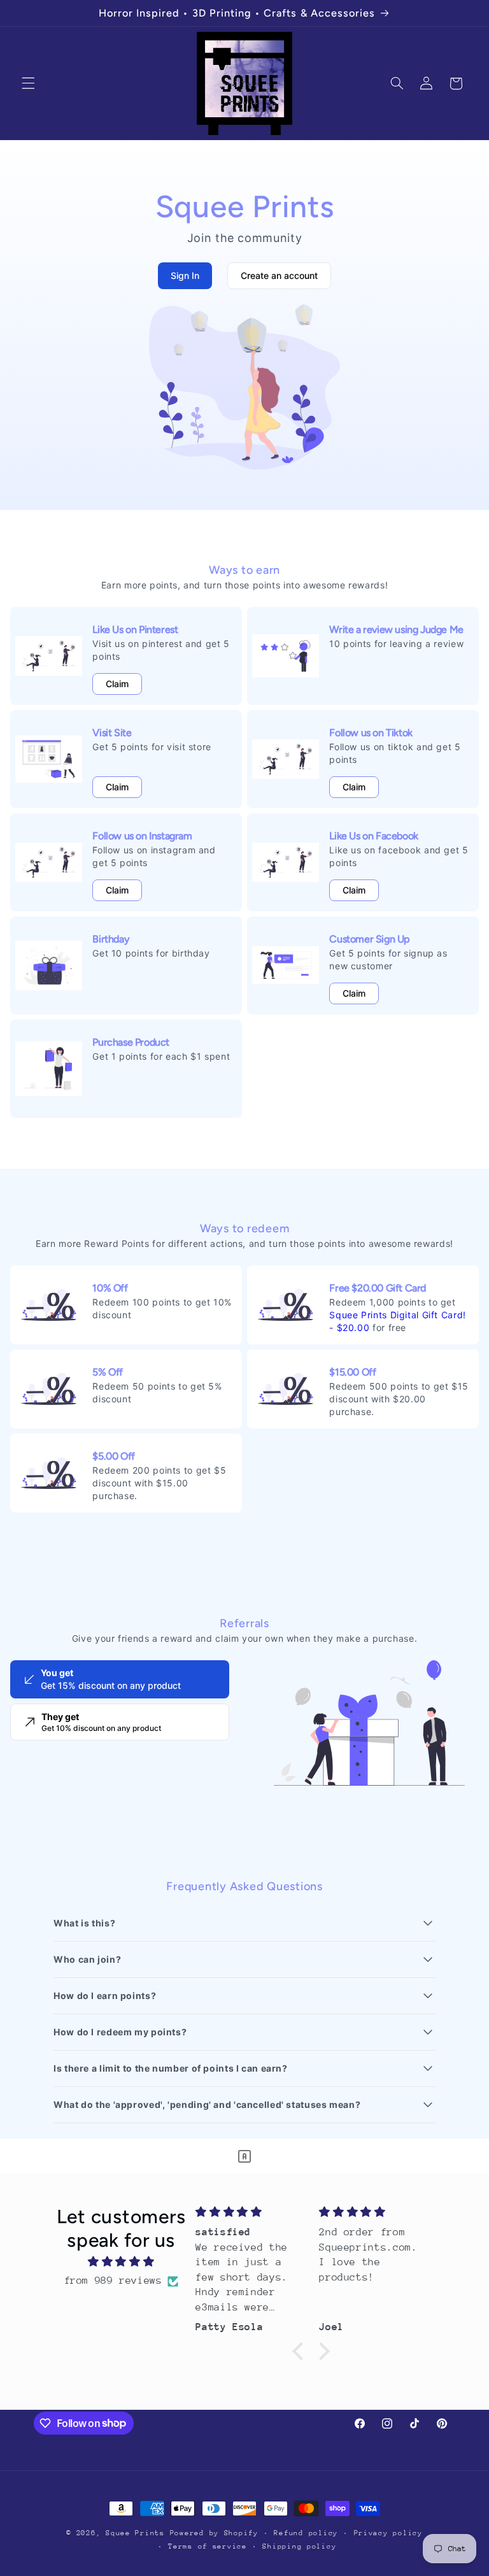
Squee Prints (135, 2533)
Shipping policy (299, 2546)
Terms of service (208, 2546)
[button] (28, 83)
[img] (121, 2262)
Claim (117, 684)
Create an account (279, 275)
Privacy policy (388, 2533)
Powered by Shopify (214, 2533)
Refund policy (306, 2533)
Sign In (185, 275)
